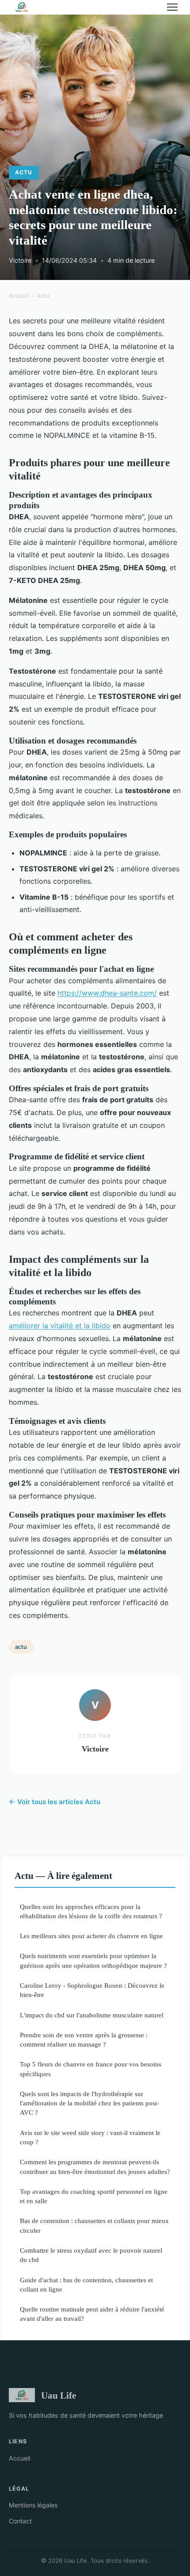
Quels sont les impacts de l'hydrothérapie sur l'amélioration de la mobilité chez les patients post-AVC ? (89, 2103)
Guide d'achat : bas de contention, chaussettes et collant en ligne (86, 2285)
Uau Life (59, 2395)
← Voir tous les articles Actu (55, 1802)
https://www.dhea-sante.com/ (107, 993)
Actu (24, 172)
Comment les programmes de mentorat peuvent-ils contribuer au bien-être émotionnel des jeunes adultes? (95, 2166)
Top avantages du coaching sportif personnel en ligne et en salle (94, 2196)
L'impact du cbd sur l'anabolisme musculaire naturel (92, 2015)
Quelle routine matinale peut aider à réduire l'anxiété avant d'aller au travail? (92, 2314)
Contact (20, 2521)
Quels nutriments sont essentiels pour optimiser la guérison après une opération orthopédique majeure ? (93, 1960)
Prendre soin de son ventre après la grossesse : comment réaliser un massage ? (84, 2039)
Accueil (19, 295)
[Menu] (172, 7)
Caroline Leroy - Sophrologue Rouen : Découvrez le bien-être (92, 1990)
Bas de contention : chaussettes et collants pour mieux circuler (94, 2225)
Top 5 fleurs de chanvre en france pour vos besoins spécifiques (91, 2069)
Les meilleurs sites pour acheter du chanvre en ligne (91, 1936)
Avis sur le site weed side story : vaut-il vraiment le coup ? (90, 2137)
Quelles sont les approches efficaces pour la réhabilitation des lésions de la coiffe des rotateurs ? (91, 1911)
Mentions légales (33, 2505)
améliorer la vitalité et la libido (60, 1326)
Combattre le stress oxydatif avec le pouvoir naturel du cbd (91, 2255)
